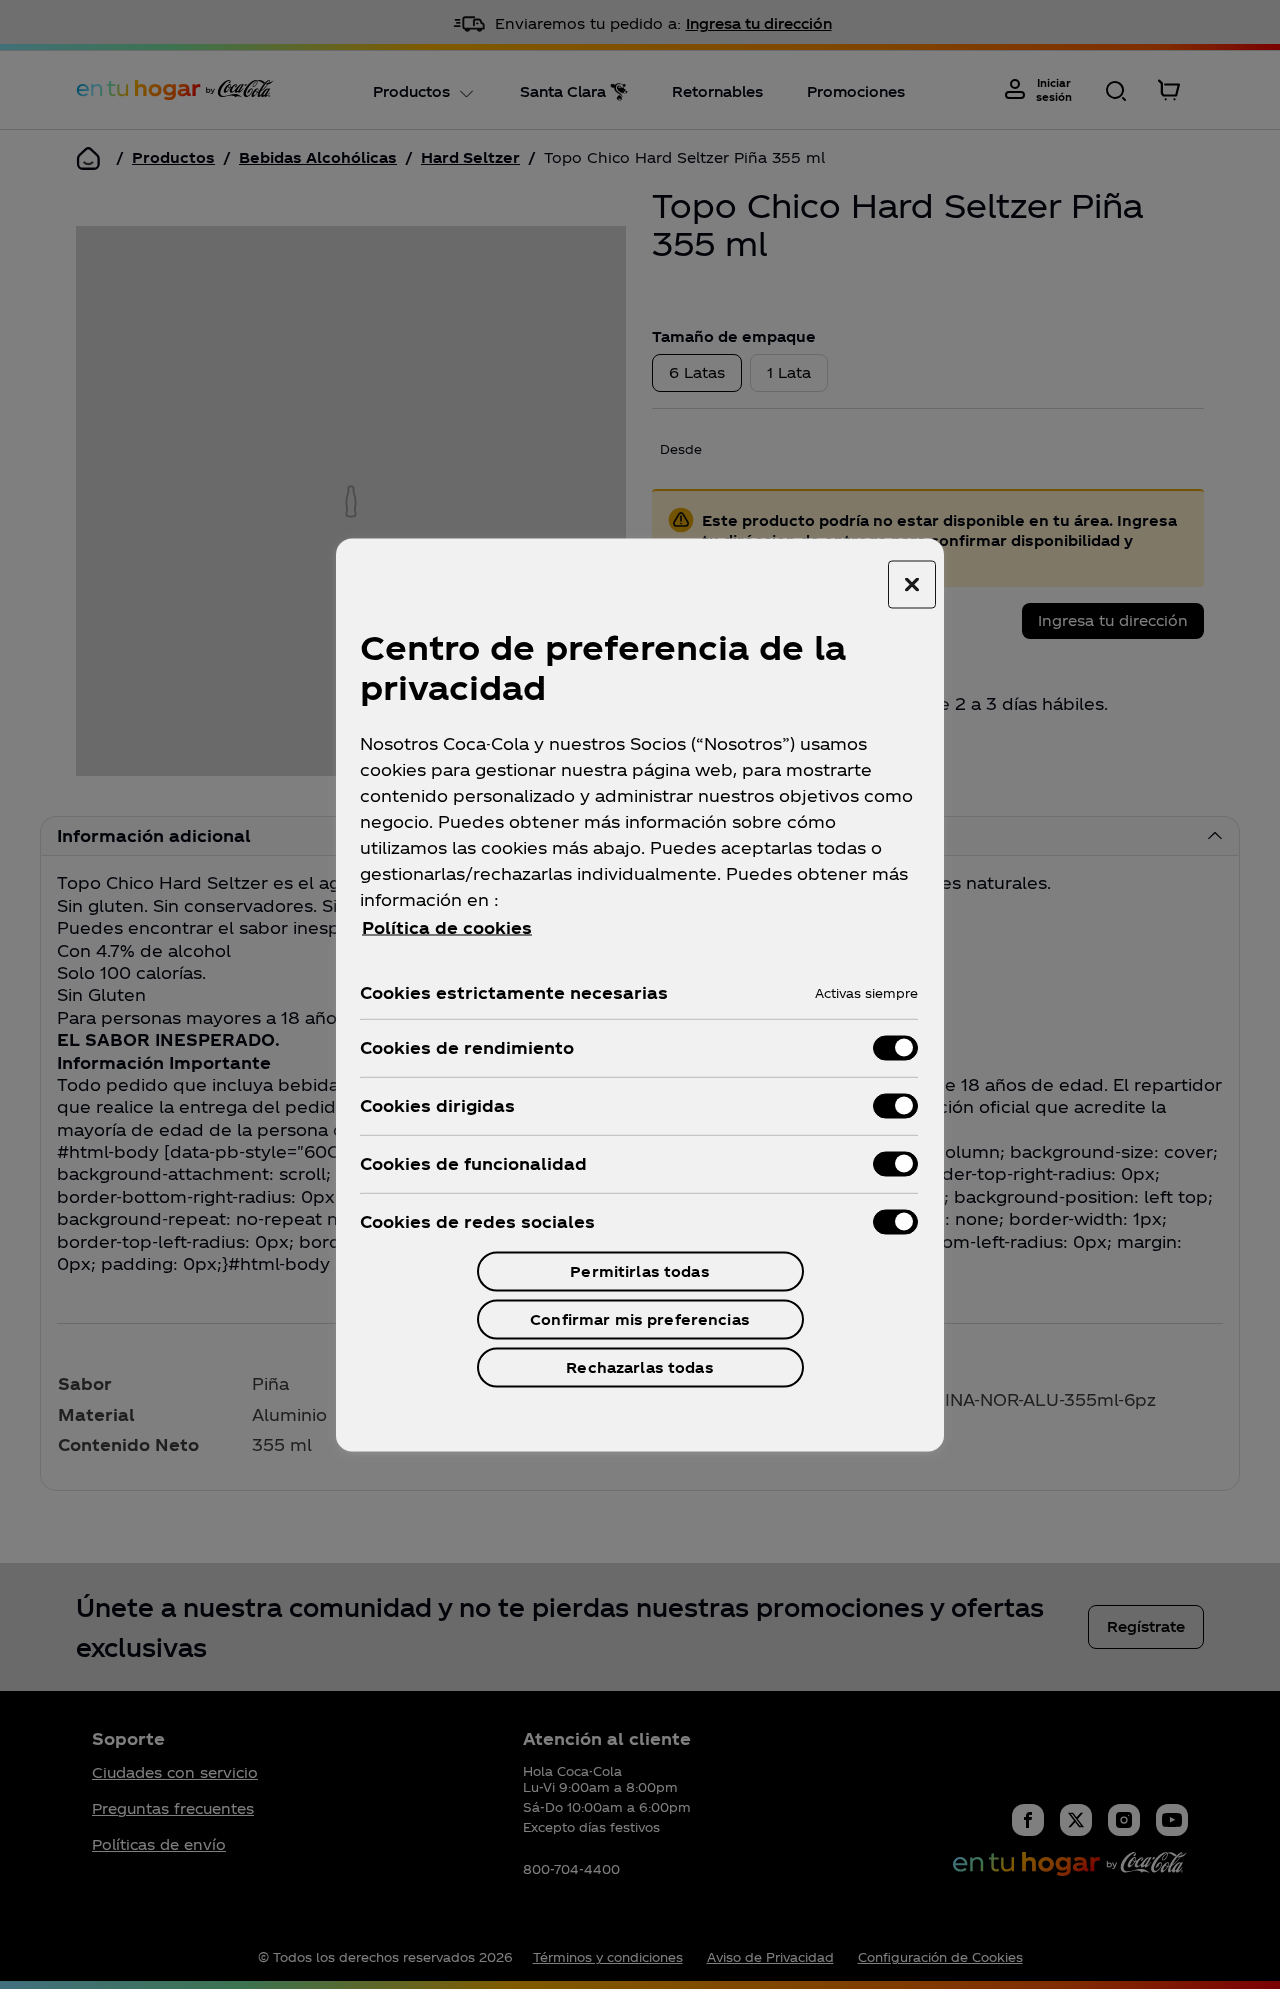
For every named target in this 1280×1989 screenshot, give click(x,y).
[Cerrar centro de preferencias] (912, 584)
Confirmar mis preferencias (640, 1318)
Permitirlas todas (639, 1270)
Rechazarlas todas (639, 1366)
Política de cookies (447, 926)
